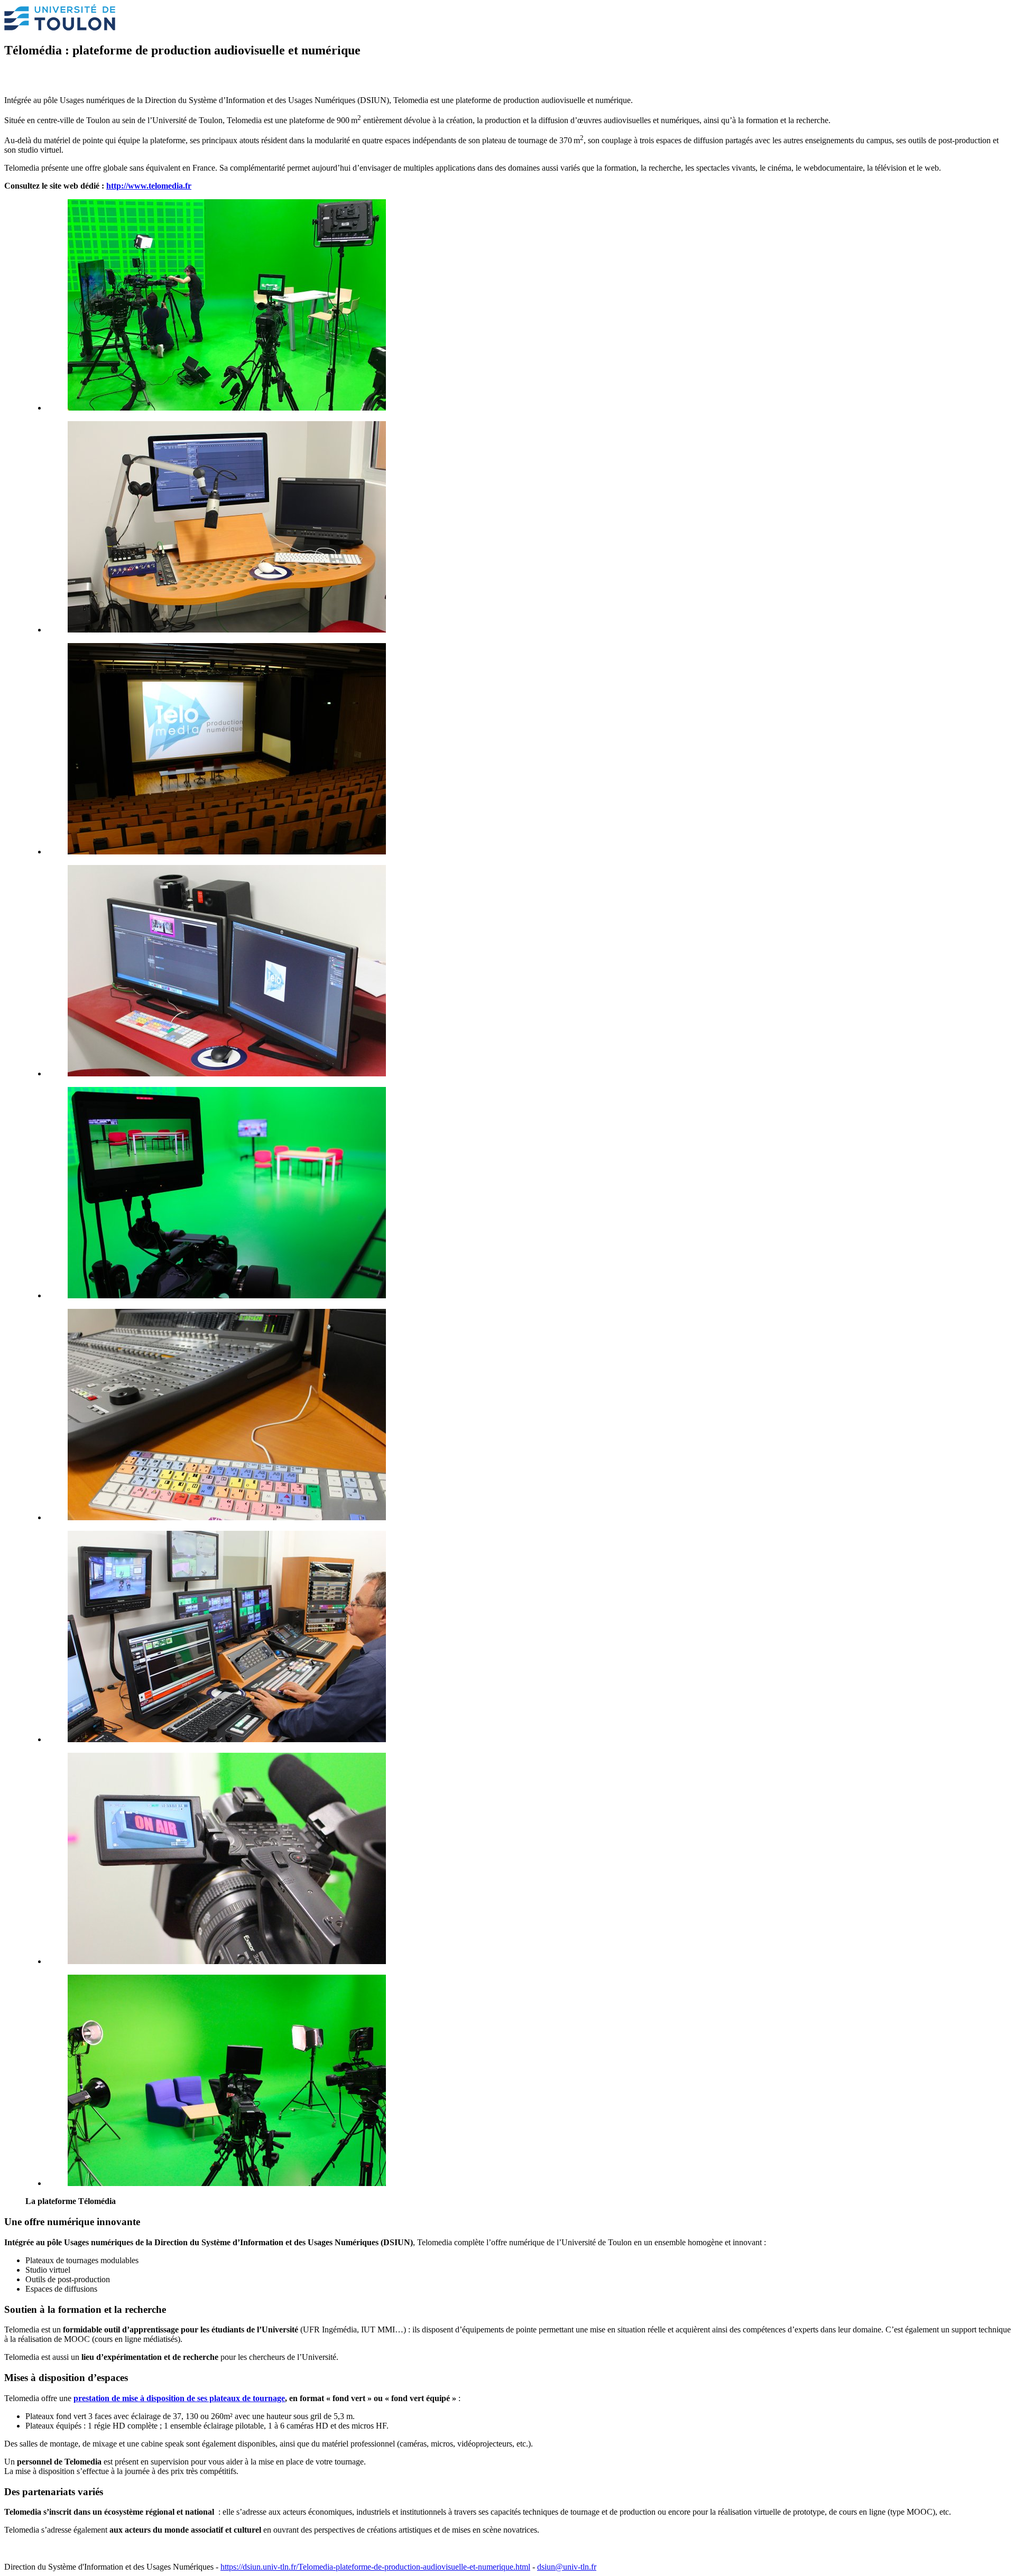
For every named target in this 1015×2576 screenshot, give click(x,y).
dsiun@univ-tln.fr (567, 2567)
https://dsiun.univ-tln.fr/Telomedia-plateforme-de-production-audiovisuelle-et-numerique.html (375, 2567)
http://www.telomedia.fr (149, 186)
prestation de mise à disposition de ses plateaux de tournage (179, 2398)
